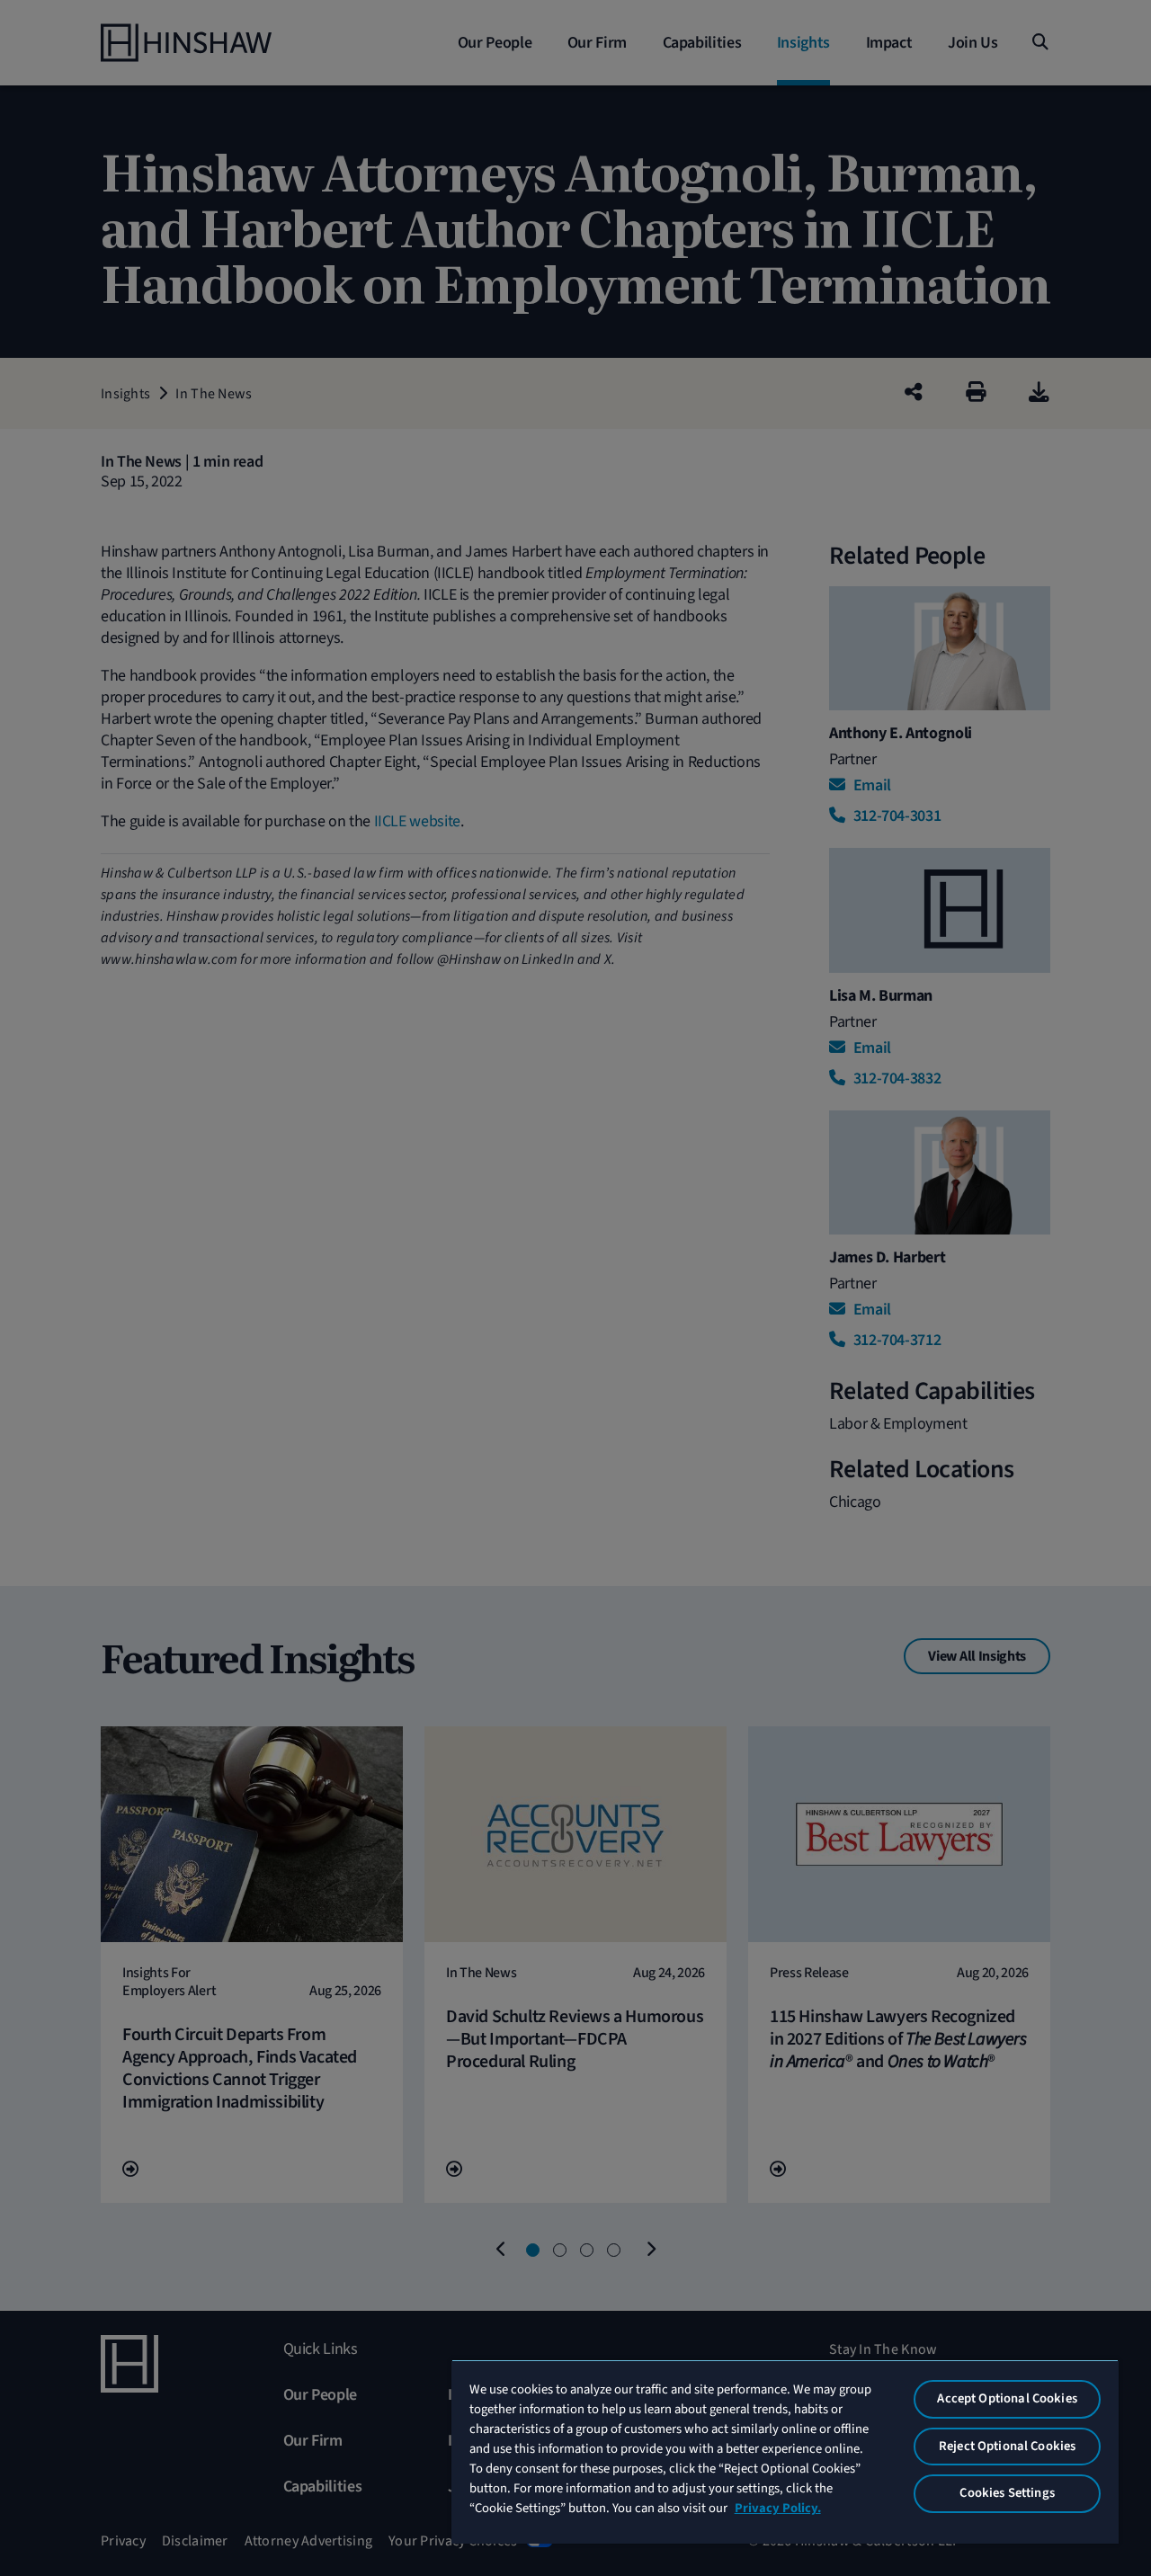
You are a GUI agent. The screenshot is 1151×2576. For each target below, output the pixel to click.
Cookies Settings (1007, 2493)
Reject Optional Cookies (1007, 2446)
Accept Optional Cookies (1007, 2398)
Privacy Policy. (778, 2508)
